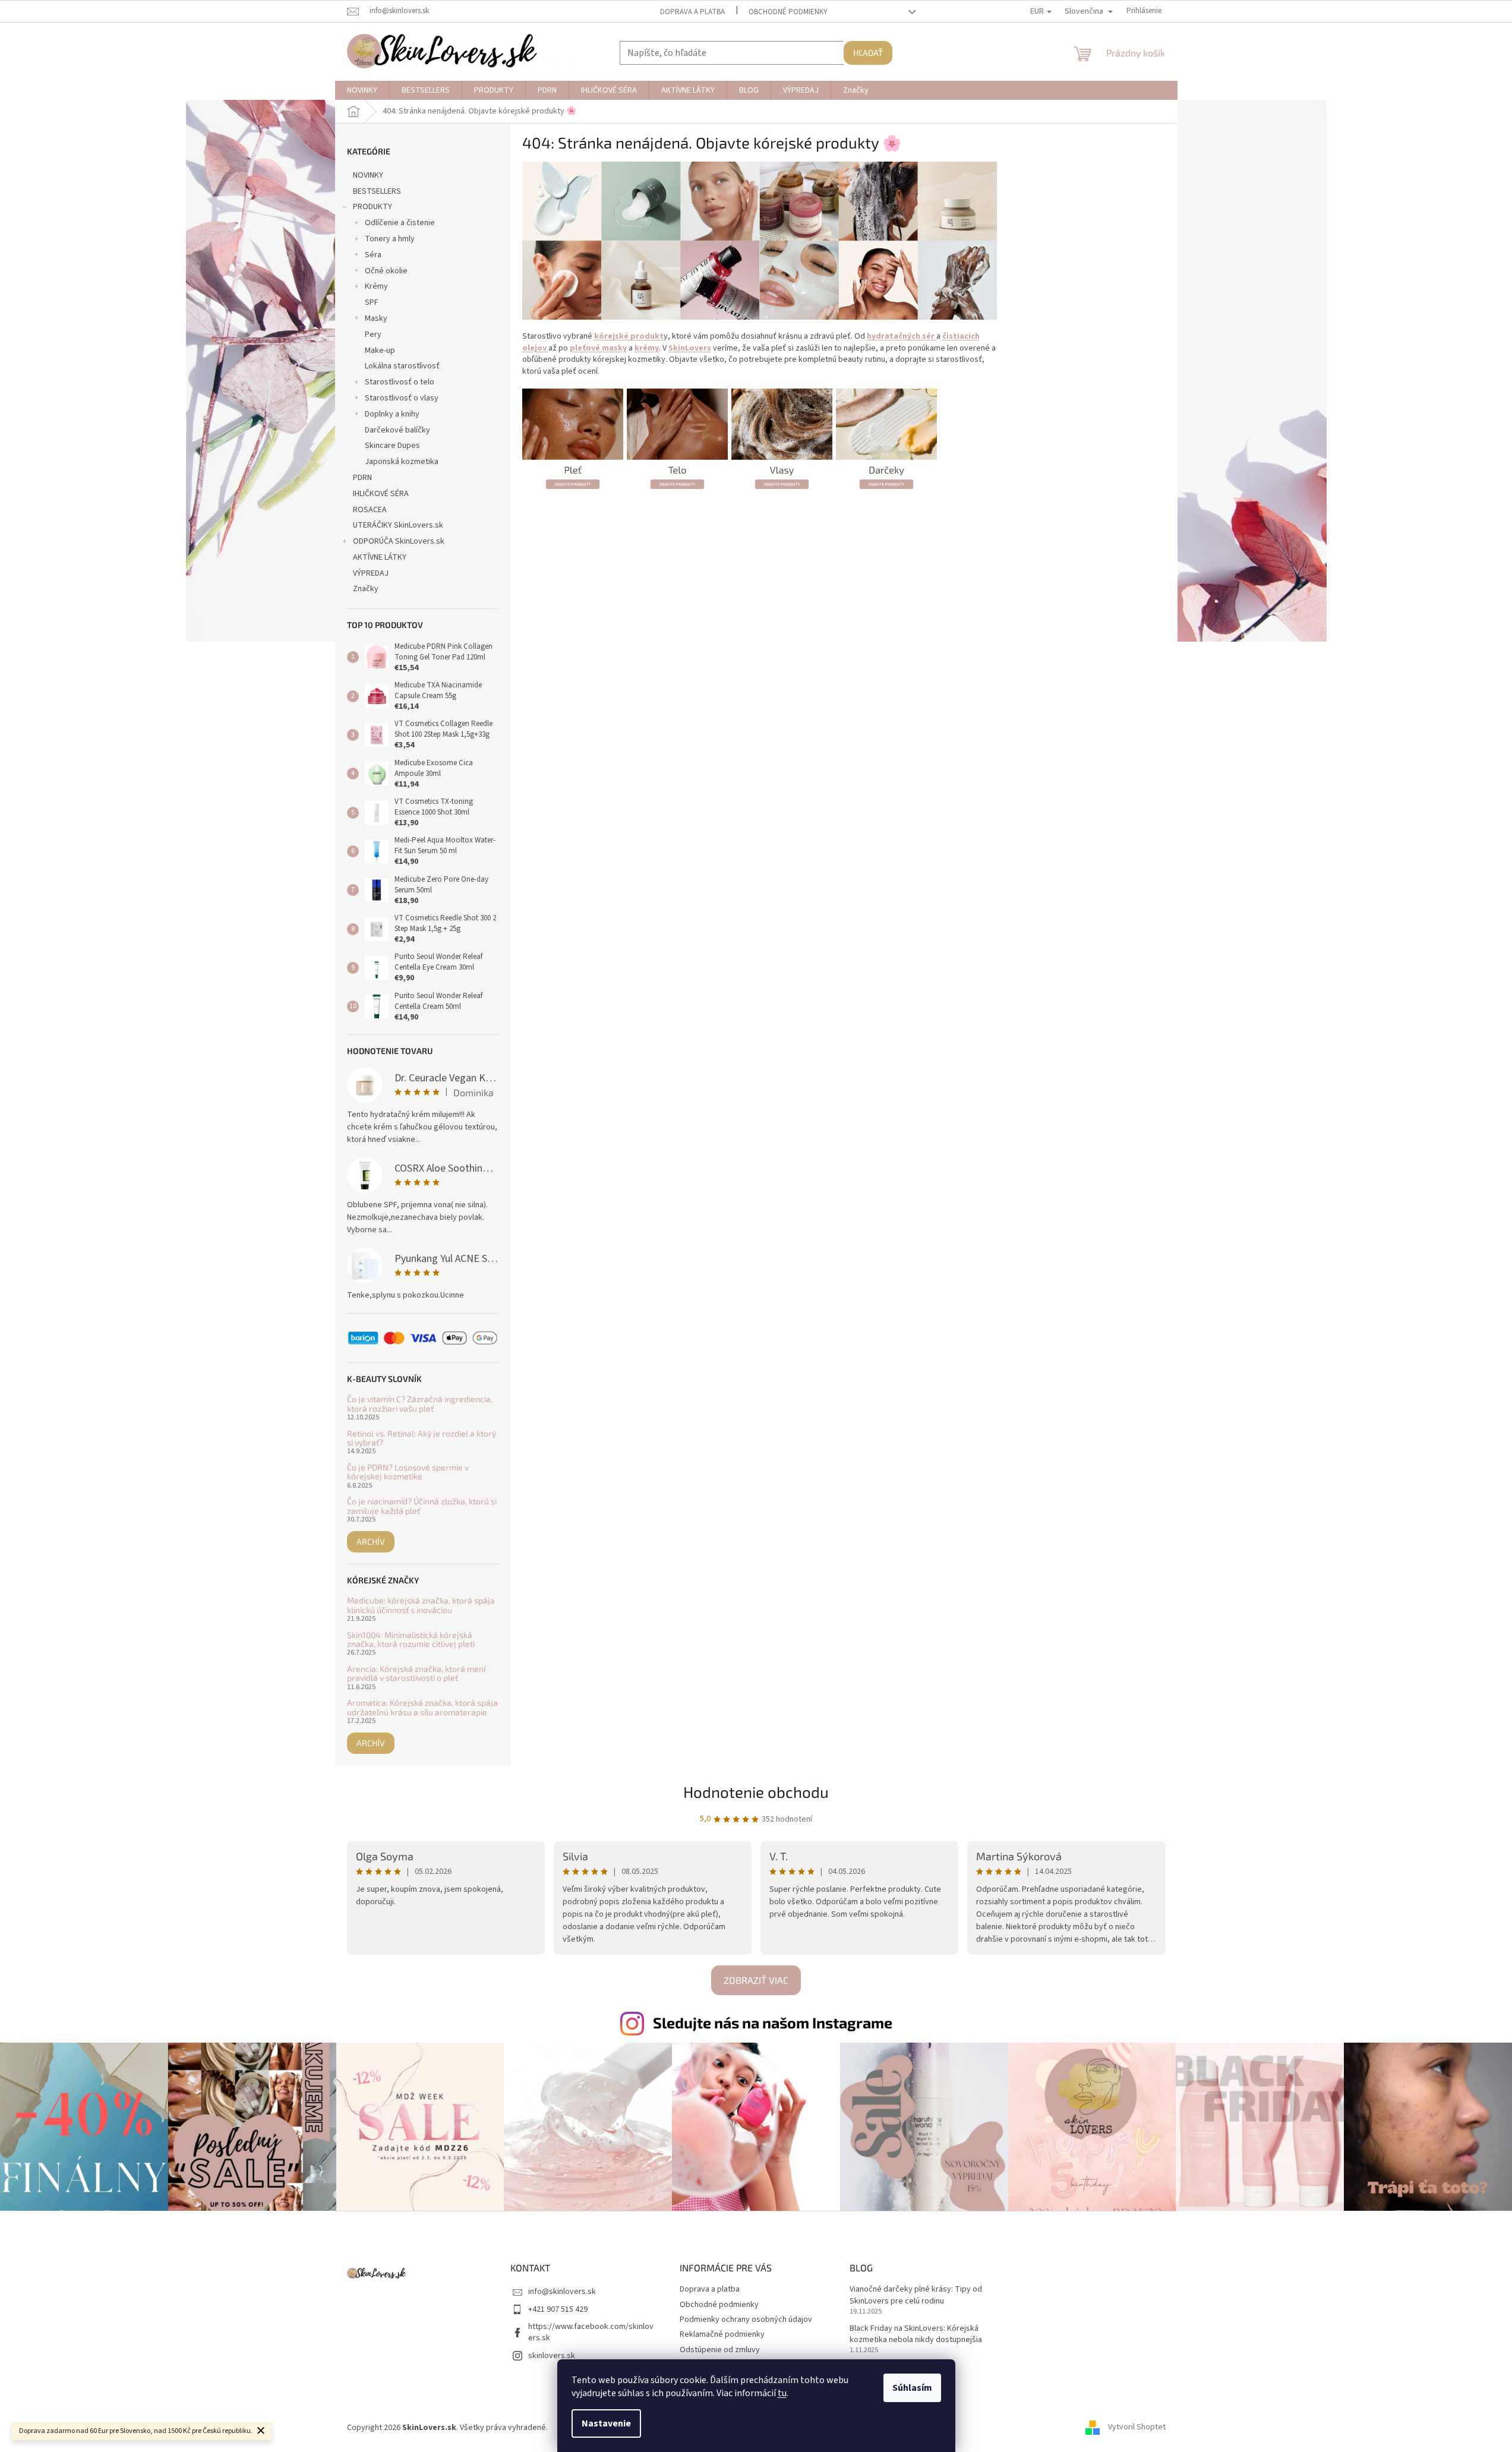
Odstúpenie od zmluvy (720, 2350)
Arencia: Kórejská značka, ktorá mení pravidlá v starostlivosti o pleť (416, 1673)
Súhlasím (912, 2388)
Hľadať (868, 53)
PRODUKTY (373, 207)
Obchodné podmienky (788, 12)
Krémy (376, 286)
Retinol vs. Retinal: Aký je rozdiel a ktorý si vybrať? (422, 1438)
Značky (366, 589)
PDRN (362, 478)
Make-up (380, 351)
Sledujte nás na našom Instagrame (773, 2022)
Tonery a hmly (390, 239)
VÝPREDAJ (371, 573)
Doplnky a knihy (392, 414)
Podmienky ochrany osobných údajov (746, 2320)
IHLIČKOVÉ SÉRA (381, 494)
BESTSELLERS (377, 191)
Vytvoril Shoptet (1137, 2428)
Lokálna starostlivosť (402, 366)
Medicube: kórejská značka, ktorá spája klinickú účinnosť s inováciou (421, 1605)
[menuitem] (362, 90)
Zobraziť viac (756, 1980)
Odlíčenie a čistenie (400, 223)
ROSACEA (370, 510)
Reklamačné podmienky (722, 2334)
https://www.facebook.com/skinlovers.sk (591, 2332)
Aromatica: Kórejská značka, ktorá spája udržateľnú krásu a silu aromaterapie (422, 1707)
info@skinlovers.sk (562, 2292)
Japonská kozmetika (402, 462)
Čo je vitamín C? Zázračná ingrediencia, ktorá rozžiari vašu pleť (420, 1404)
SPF (372, 302)
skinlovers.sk (552, 2356)
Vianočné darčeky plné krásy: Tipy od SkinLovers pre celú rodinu (916, 2295)
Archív (371, 1541)
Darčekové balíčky (397, 430)
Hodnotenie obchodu (756, 1792)
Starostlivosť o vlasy (402, 398)
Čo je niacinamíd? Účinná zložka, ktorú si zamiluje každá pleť (422, 1506)
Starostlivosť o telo (400, 382)
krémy (647, 348)
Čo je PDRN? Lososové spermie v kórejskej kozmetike (408, 1472)
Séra (373, 255)
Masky (376, 318)
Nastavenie (606, 2423)
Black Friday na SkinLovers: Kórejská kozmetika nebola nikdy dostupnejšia (916, 2334)
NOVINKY (368, 175)
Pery (373, 334)
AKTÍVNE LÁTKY (380, 557)
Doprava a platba (692, 12)
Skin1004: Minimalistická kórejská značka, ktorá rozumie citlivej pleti (411, 1640)
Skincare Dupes (392, 446)
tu (782, 2393)
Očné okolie (386, 271)
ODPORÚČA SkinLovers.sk (399, 541)
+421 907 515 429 (558, 2309)
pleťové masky (598, 348)
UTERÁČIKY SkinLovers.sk (398, 525)
